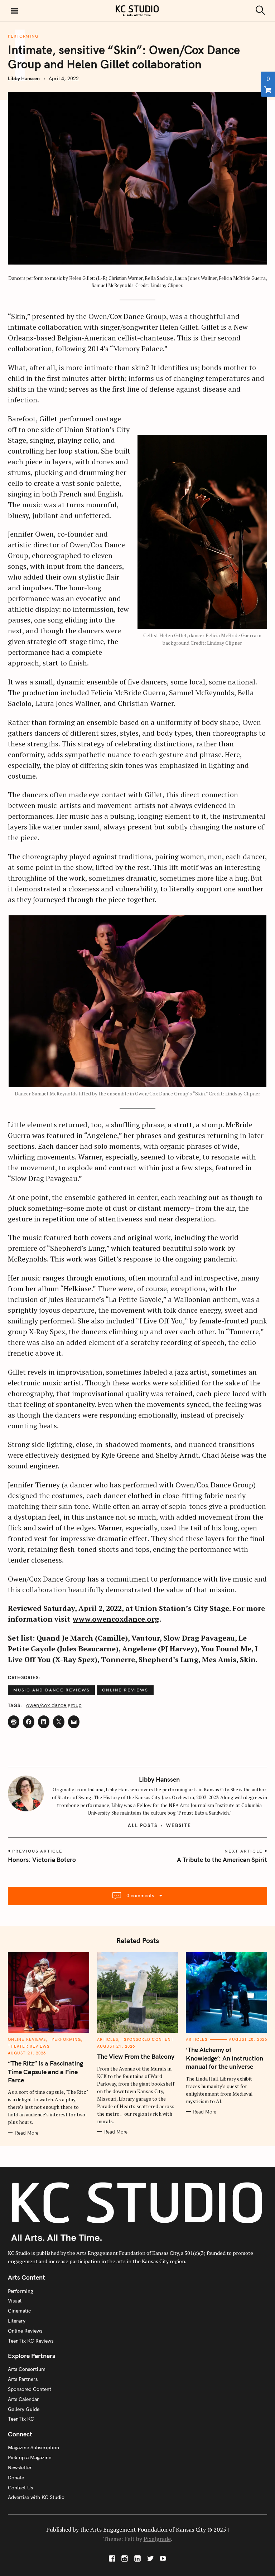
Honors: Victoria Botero (42, 1860)
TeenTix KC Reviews (31, 2341)
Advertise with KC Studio (36, 2497)
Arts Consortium (27, 2369)
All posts (143, 1825)
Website (179, 1825)
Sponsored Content (149, 2039)
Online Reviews (125, 1690)
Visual (15, 2301)
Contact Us (20, 2488)
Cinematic (19, 2311)
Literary (17, 2321)
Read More (27, 2133)
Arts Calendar (23, 2399)
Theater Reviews (29, 2046)
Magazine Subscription (33, 2447)
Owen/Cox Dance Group (54, 1705)
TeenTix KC (21, 2419)
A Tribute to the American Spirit (222, 1860)
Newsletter (20, 2468)
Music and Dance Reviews (51, 1690)
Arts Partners (23, 2379)
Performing (23, 36)
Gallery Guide (24, 2409)
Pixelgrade (157, 2539)
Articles (108, 2039)
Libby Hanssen (24, 78)
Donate (16, 2478)
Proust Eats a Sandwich (204, 1813)
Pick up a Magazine (30, 2458)
